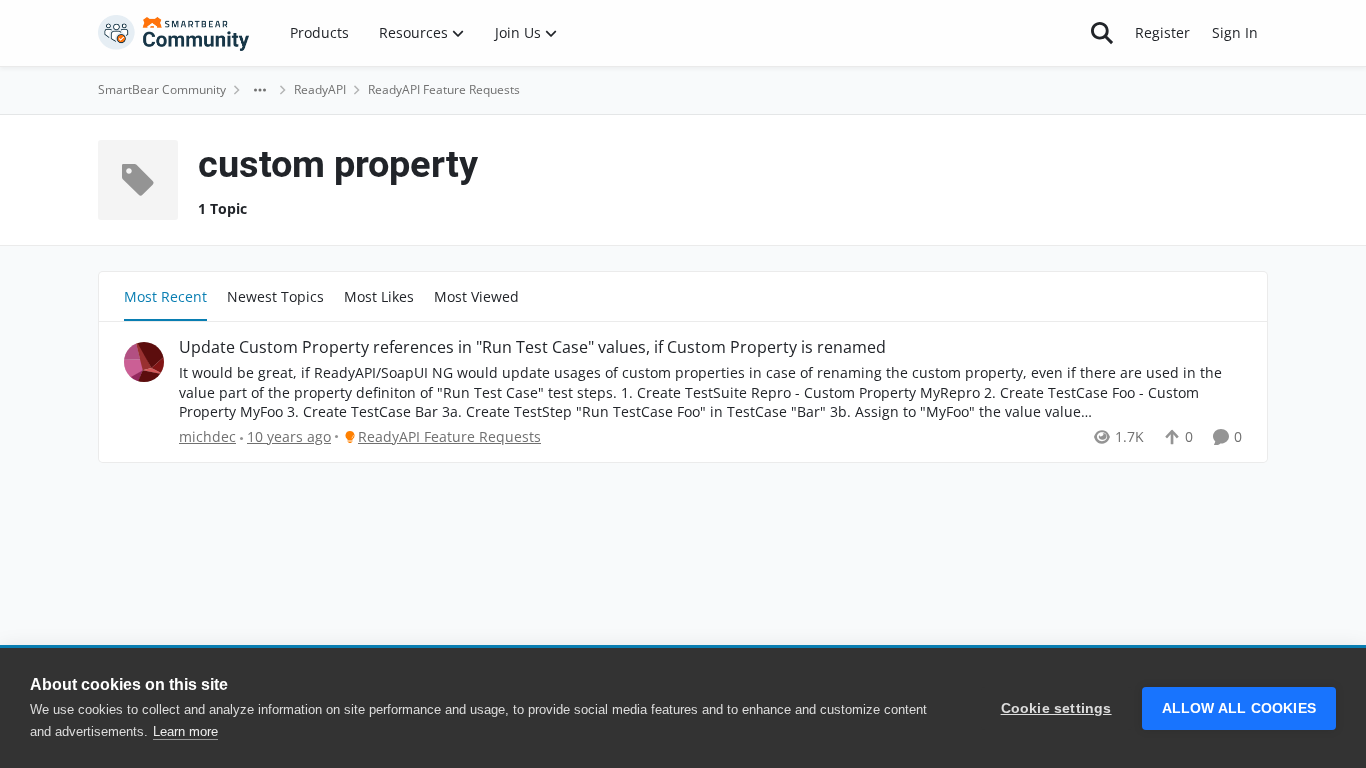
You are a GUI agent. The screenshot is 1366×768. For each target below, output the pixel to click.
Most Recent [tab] (165, 296)
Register (1162, 32)
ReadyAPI (320, 89)
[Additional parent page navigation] (260, 90)
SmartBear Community (162, 89)
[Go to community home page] (174, 33)
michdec (207, 436)
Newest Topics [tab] (275, 296)
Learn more (185, 731)
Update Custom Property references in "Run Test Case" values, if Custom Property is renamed (532, 347)
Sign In (1235, 32)
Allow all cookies (1239, 708)
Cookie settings (1056, 708)
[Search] (1102, 33)
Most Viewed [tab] (476, 296)
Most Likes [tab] (379, 296)
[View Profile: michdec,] (144, 362)
